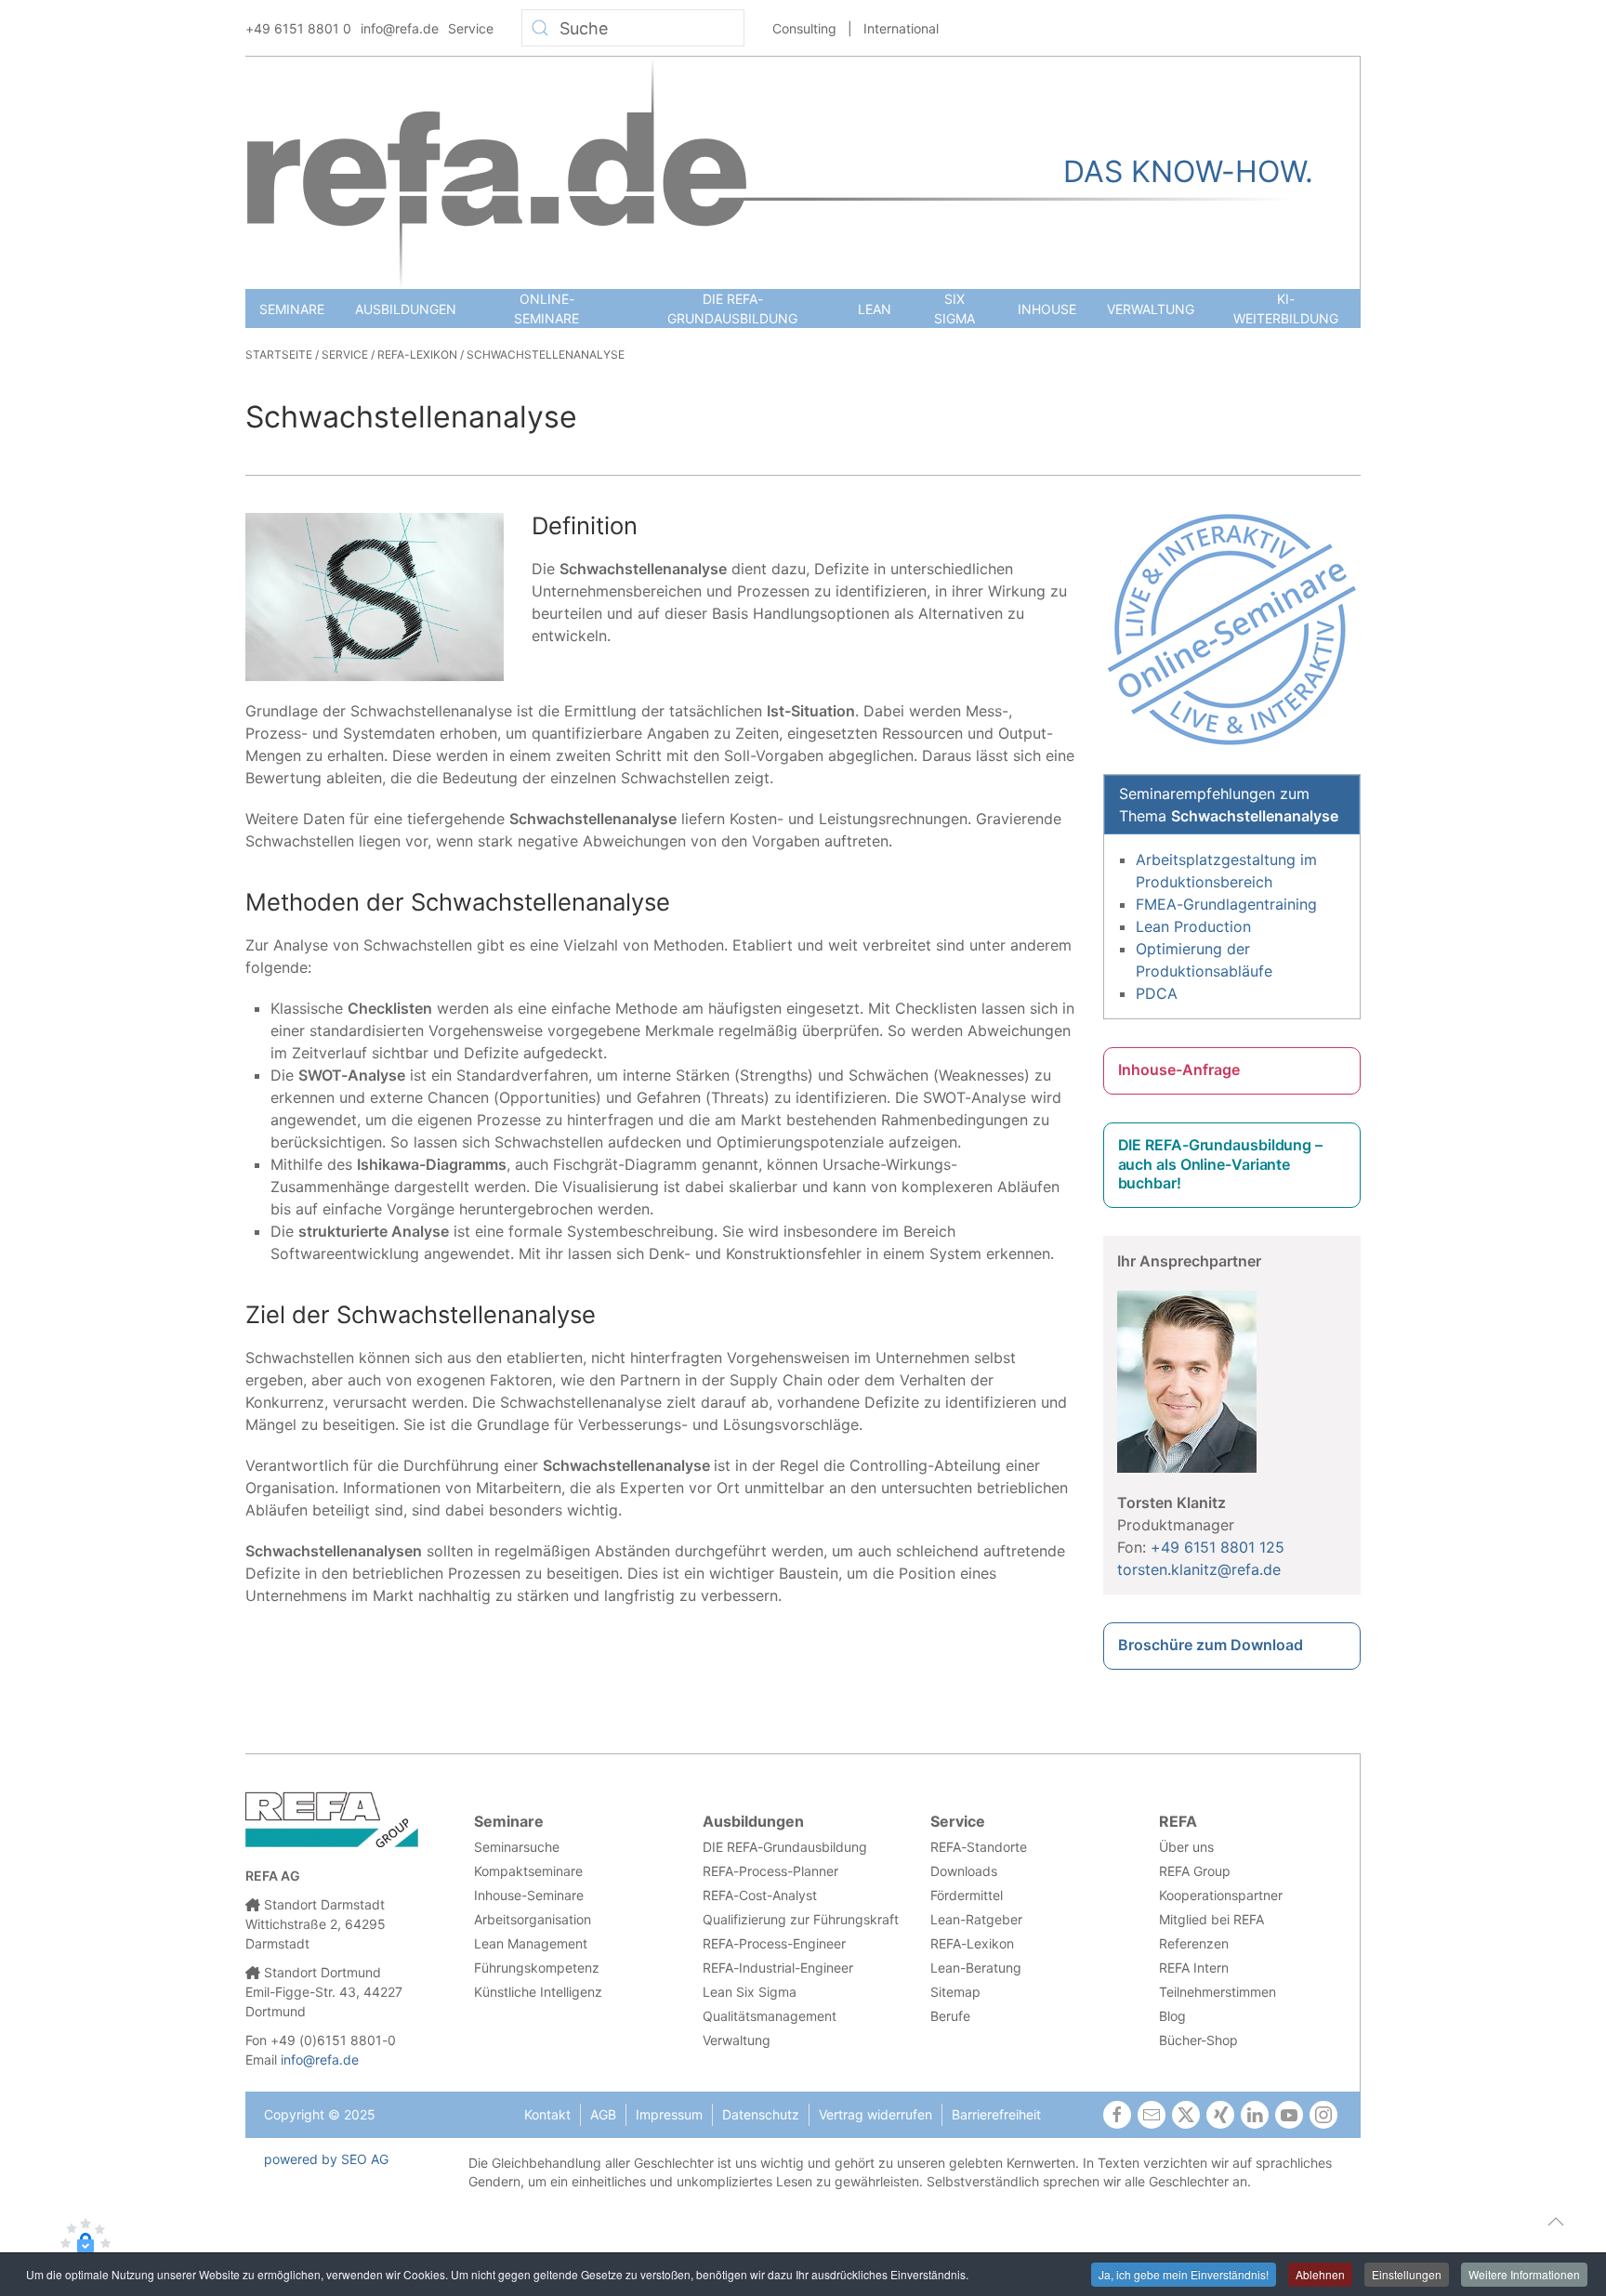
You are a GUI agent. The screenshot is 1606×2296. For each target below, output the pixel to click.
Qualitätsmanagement (770, 2016)
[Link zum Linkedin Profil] (1255, 2115)
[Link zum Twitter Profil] (1186, 2115)
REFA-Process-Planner (770, 1871)
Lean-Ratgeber (976, 1919)
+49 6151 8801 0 (298, 28)
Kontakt (547, 2114)
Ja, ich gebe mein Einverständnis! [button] (1184, 2274)
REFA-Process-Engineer (774, 1943)
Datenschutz (761, 2114)
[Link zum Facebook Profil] (1117, 2115)
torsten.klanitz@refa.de (1199, 1569)
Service (471, 28)
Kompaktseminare (528, 1871)
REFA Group (1195, 1871)
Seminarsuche (517, 1847)
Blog (1172, 2016)
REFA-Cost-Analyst (760, 1895)
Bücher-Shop (1198, 2040)
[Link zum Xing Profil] (1220, 2115)
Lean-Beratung (976, 1968)
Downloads (964, 1871)
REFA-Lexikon (972, 1943)
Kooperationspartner (1221, 1895)
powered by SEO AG (326, 2159)
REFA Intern (1194, 1968)
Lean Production (1193, 926)
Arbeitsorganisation (533, 1919)
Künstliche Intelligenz (538, 1992)
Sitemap (955, 1992)
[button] (1556, 2222)
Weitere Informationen (1524, 2274)
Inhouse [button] (1047, 309)
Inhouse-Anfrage (1179, 1069)
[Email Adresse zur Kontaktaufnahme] (1152, 2115)
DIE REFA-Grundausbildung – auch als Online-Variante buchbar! (1220, 1164)
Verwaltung (1151, 309)
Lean (875, 309)
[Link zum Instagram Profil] (1323, 2115)
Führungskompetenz (537, 1968)
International (901, 28)
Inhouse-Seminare (529, 1895)
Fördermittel (967, 1895)
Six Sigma (954, 308)
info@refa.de (400, 28)
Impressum (669, 2114)
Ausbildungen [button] (406, 309)
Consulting (804, 28)
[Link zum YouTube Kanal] (1289, 2115)
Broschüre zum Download (1211, 1645)
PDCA (1157, 993)
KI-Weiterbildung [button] (1286, 308)
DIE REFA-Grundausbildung (732, 308)
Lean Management (531, 1943)
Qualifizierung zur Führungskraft (801, 1919)
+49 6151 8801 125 (1218, 1547)
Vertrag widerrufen (875, 2114)
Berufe (950, 2016)
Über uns (1186, 1847)
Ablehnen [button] (1320, 2274)
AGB (603, 2114)
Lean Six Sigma (750, 1992)
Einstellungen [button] (1407, 2274)
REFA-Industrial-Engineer (778, 1968)
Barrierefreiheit (996, 2114)
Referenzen (1194, 1943)
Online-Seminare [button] (546, 308)
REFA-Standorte (979, 1847)
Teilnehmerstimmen (1218, 1992)
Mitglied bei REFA (1211, 1919)
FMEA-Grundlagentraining (1226, 904)
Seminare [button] (292, 309)
